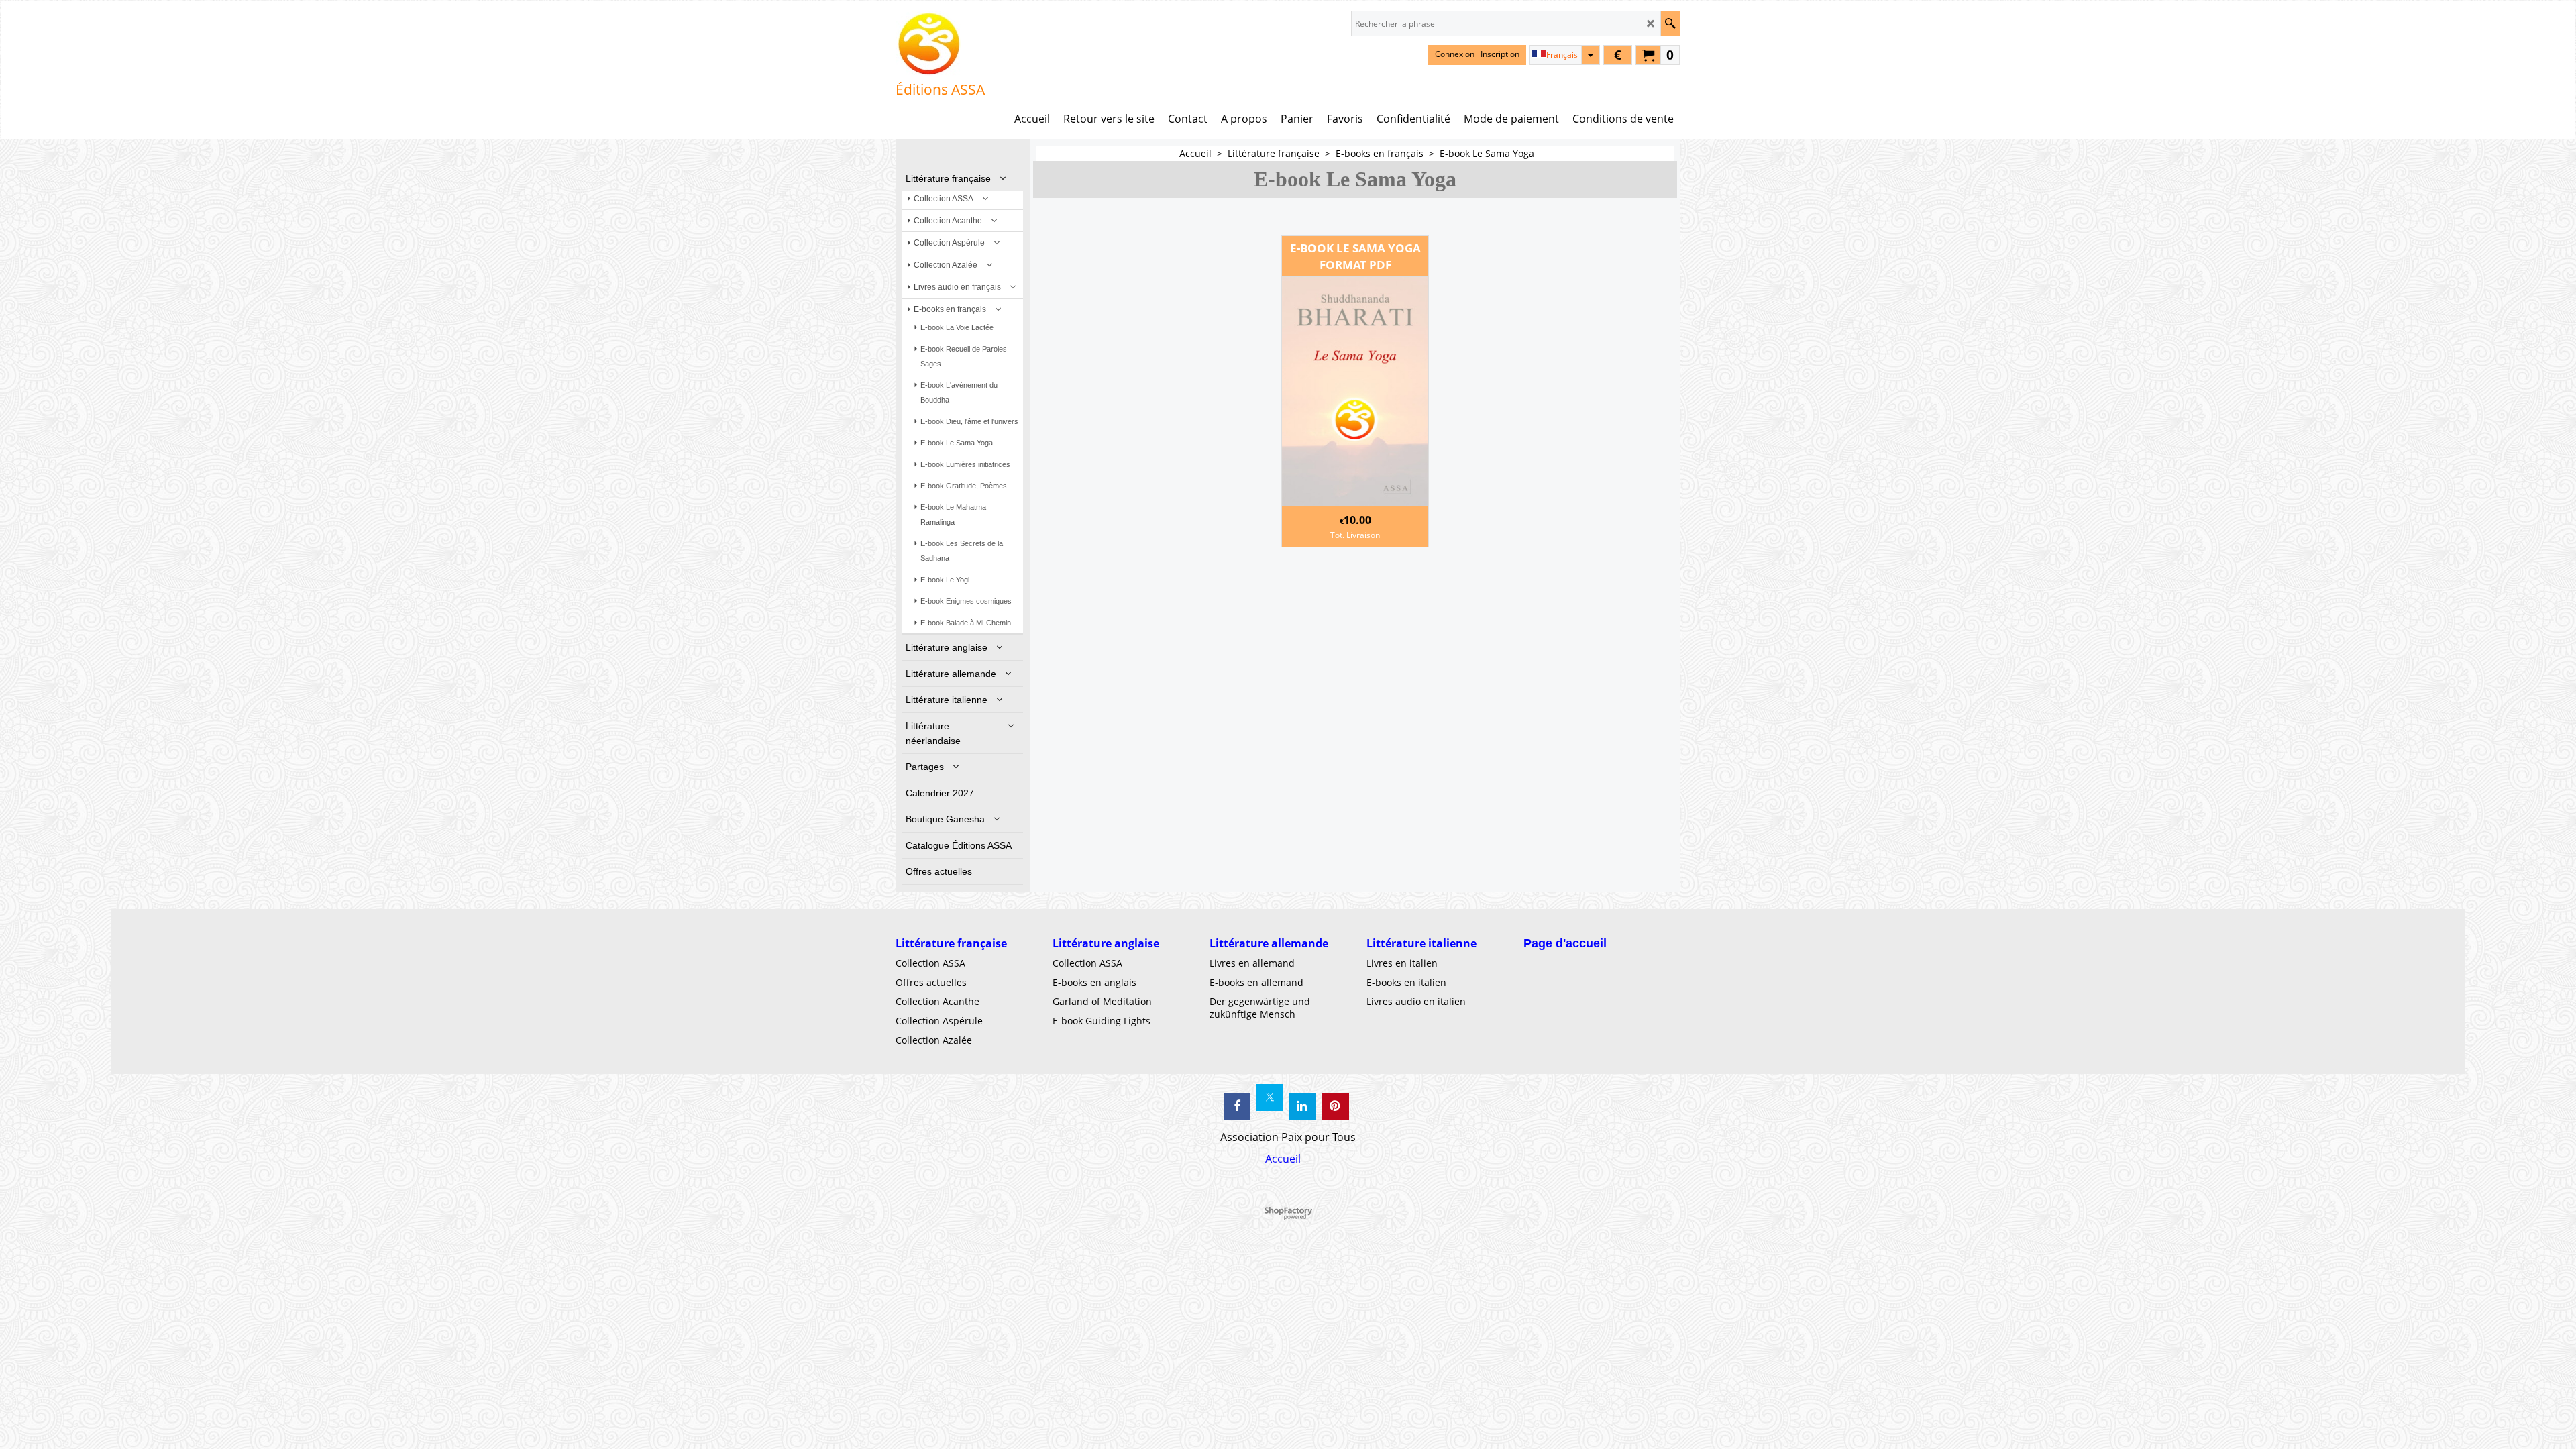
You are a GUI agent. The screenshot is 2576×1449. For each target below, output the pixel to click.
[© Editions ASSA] (940, 44)
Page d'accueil (1565, 943)
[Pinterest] (1336, 1106)
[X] (1270, 1097)
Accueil (1283, 1159)
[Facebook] (1237, 1106)
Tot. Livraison (1355, 535)
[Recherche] (1670, 23)
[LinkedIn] (1303, 1106)
